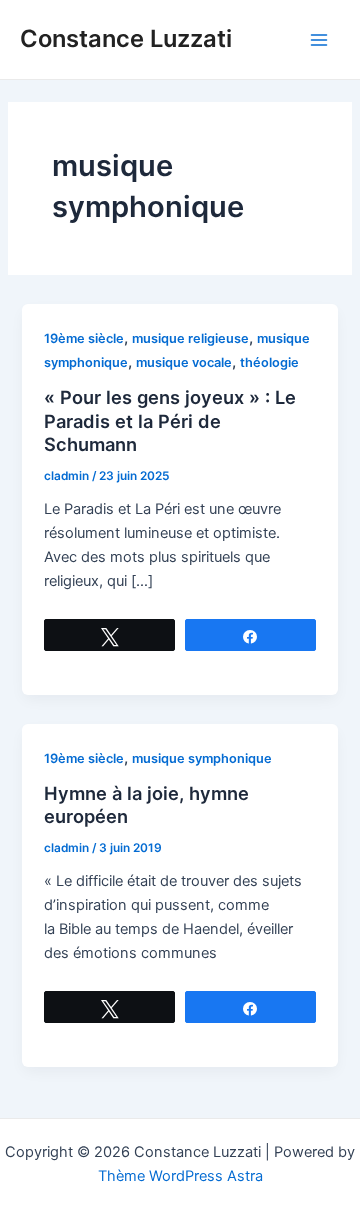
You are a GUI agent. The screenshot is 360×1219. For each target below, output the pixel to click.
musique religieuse (190, 338)
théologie (269, 362)
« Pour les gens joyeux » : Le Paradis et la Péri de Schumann (170, 420)
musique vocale (184, 362)
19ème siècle (84, 338)
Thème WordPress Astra (180, 1176)
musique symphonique (202, 758)
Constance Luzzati (126, 38)
